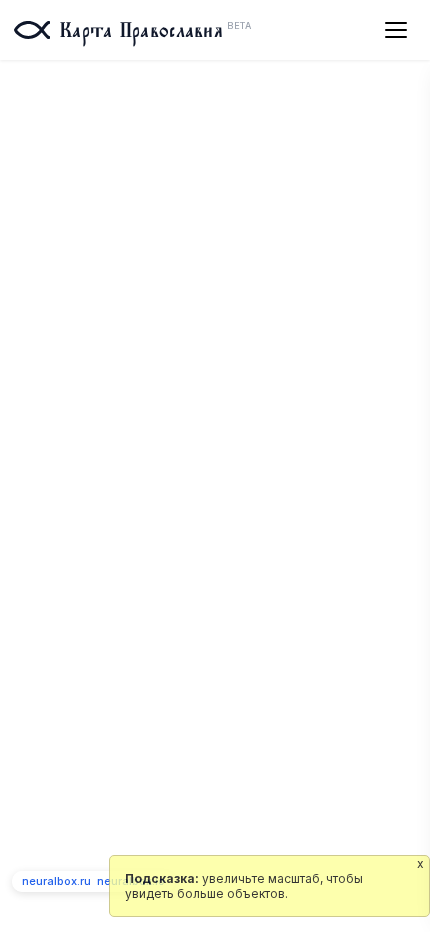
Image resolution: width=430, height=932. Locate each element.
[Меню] (396, 30)
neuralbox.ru (56, 881)
